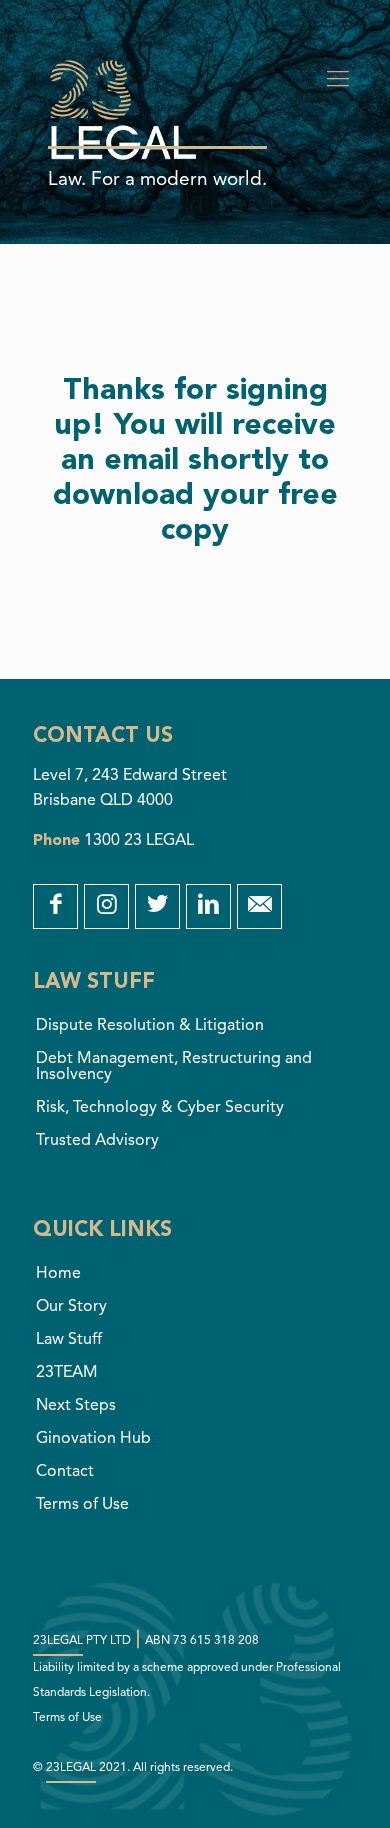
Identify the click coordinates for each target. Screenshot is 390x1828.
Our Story (71, 1307)
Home (58, 1274)
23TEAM (67, 1373)
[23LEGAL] (123, 85)
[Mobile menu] (338, 80)
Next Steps (76, 1406)
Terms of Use (82, 1505)
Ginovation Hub (93, 1439)
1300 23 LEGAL (139, 841)
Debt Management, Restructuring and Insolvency (174, 1067)
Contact (65, 1472)
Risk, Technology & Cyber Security (160, 1108)
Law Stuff (69, 1340)
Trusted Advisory (97, 1141)
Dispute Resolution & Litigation (150, 1026)
